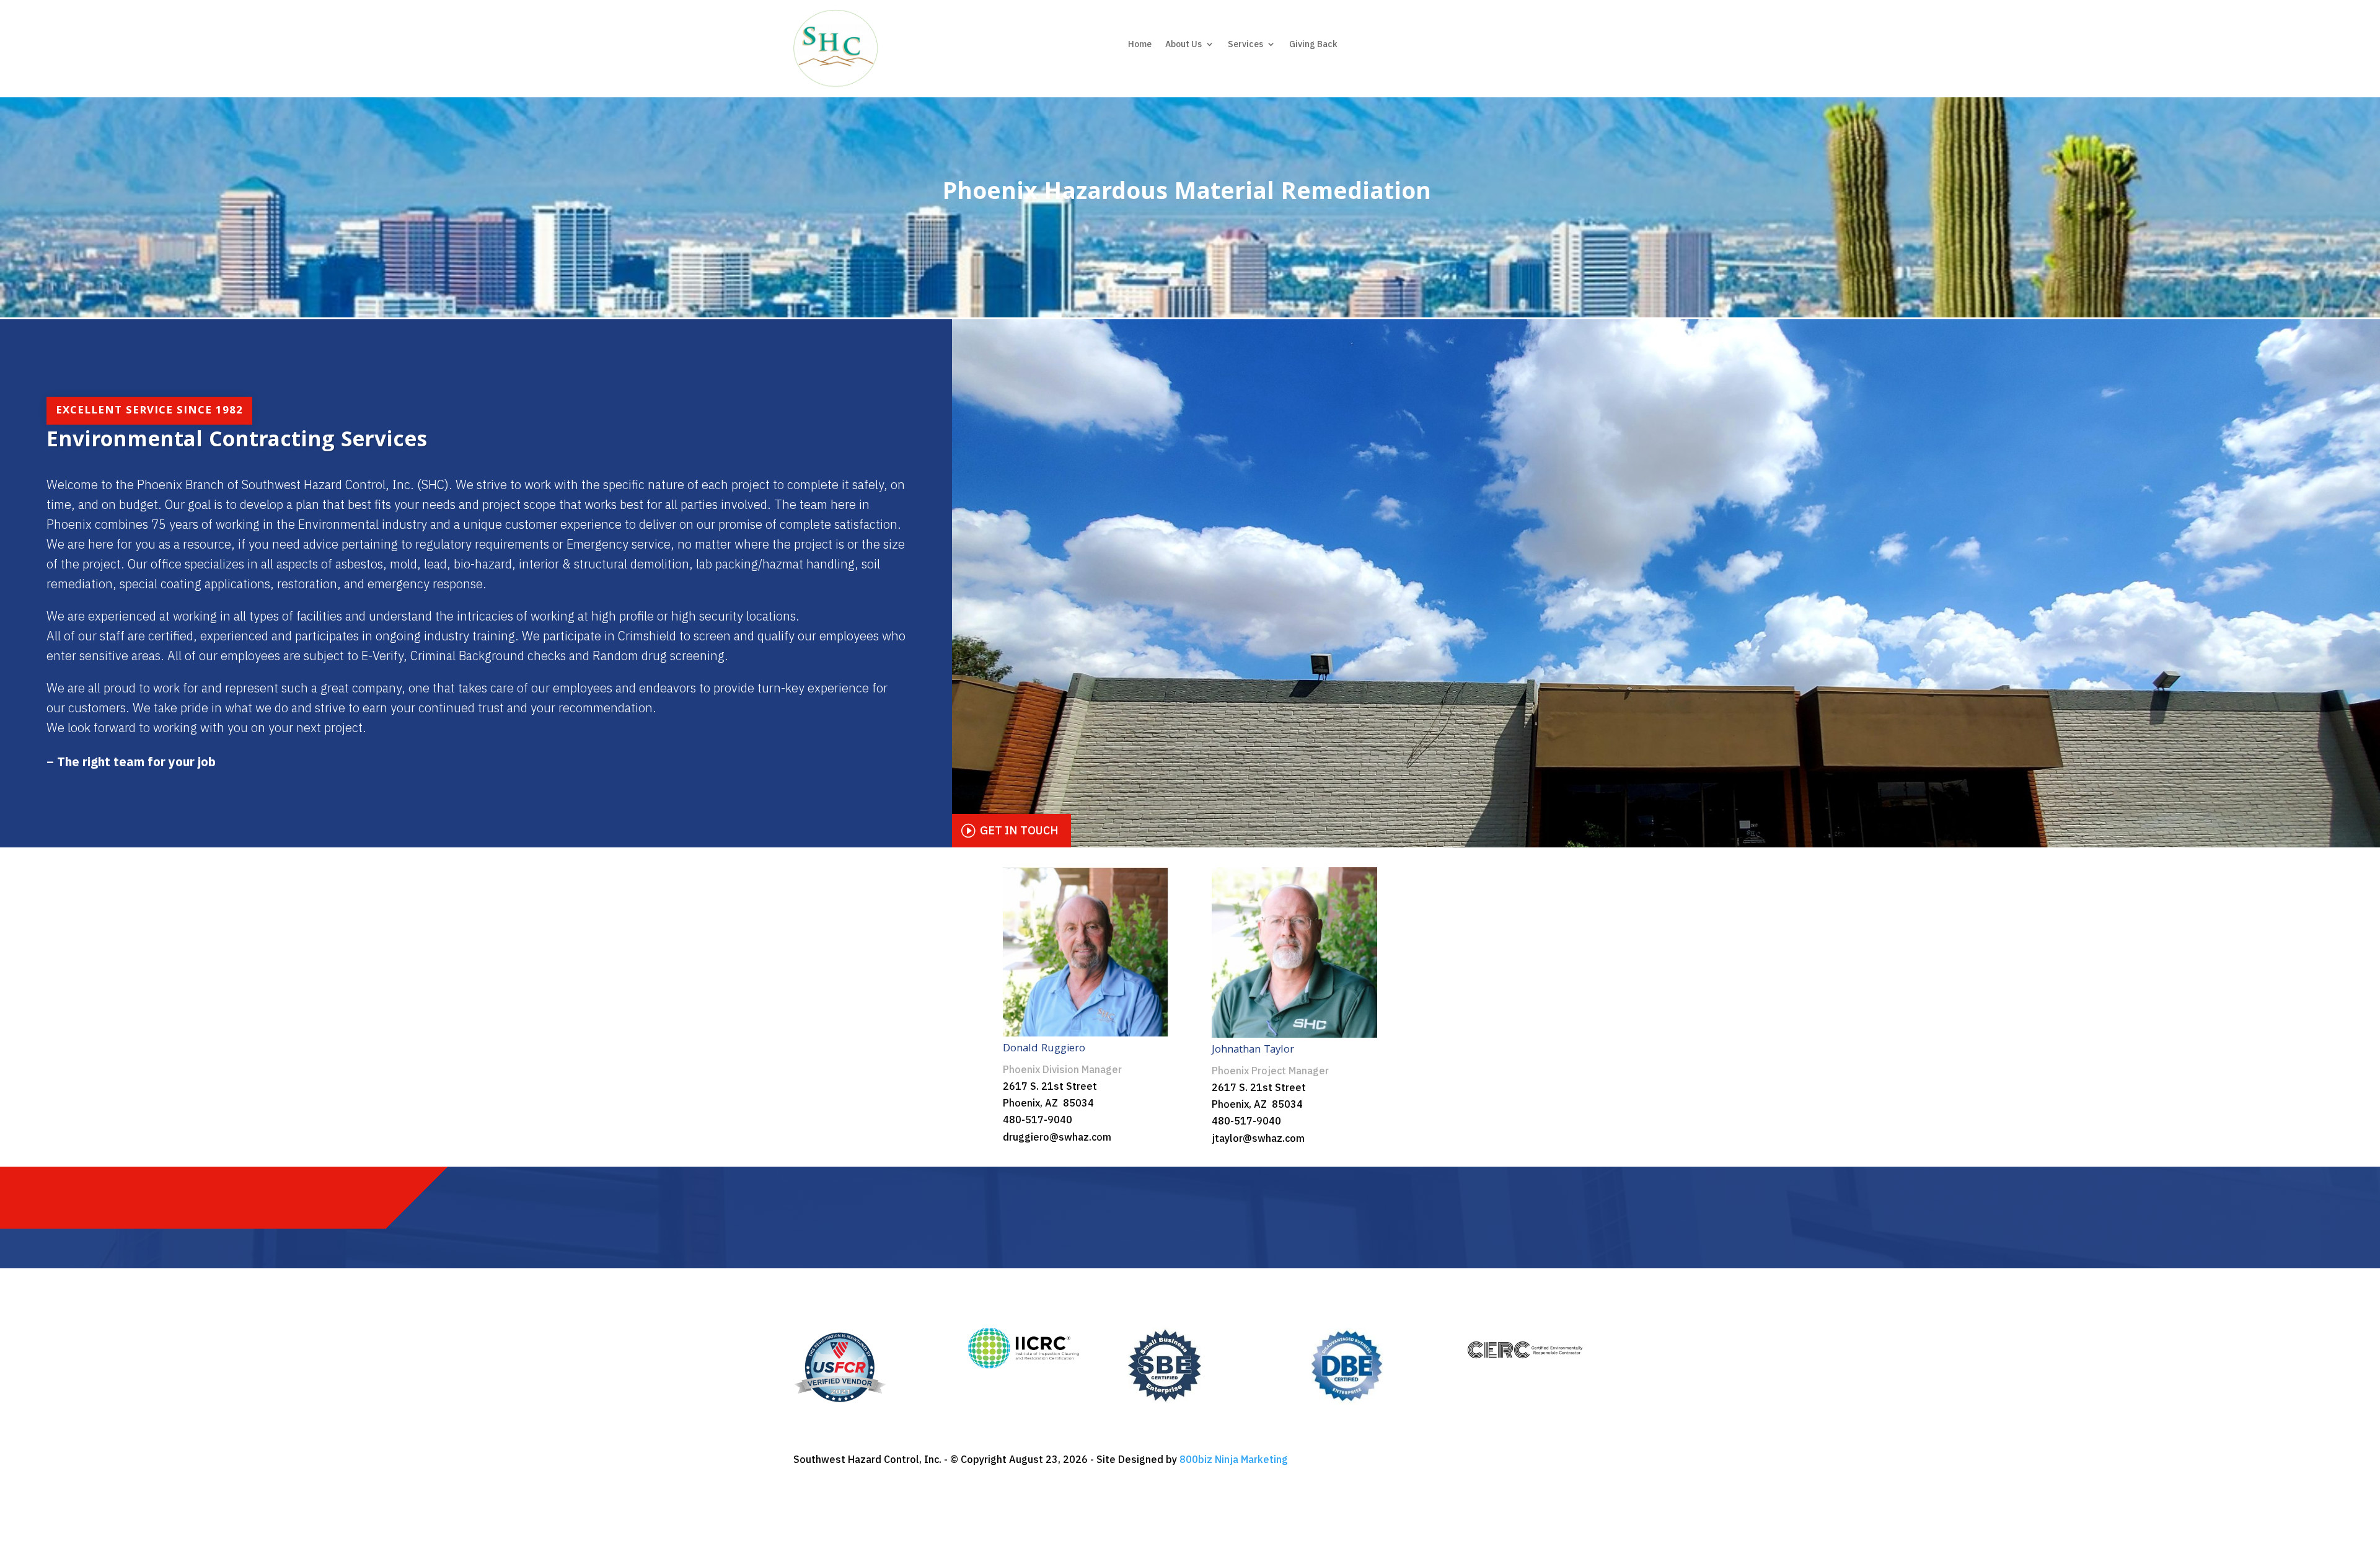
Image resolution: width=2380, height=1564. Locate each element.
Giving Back (1313, 45)
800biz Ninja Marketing (1234, 1459)
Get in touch (1019, 830)
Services (1245, 45)
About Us (1183, 45)
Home (1140, 45)
